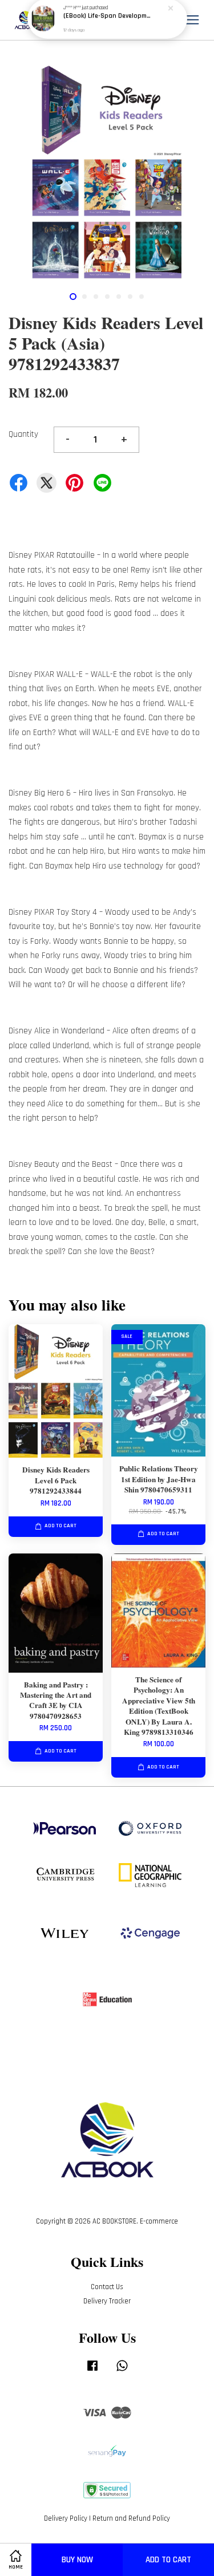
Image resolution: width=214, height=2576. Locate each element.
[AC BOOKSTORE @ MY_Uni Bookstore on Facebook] (92, 2371)
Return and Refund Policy (131, 2518)
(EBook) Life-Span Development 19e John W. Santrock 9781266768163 (108, 23)
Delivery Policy (66, 2518)
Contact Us (107, 2287)
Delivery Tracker (107, 2301)
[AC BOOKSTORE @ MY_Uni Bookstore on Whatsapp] (122, 2371)
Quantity (23, 434)
